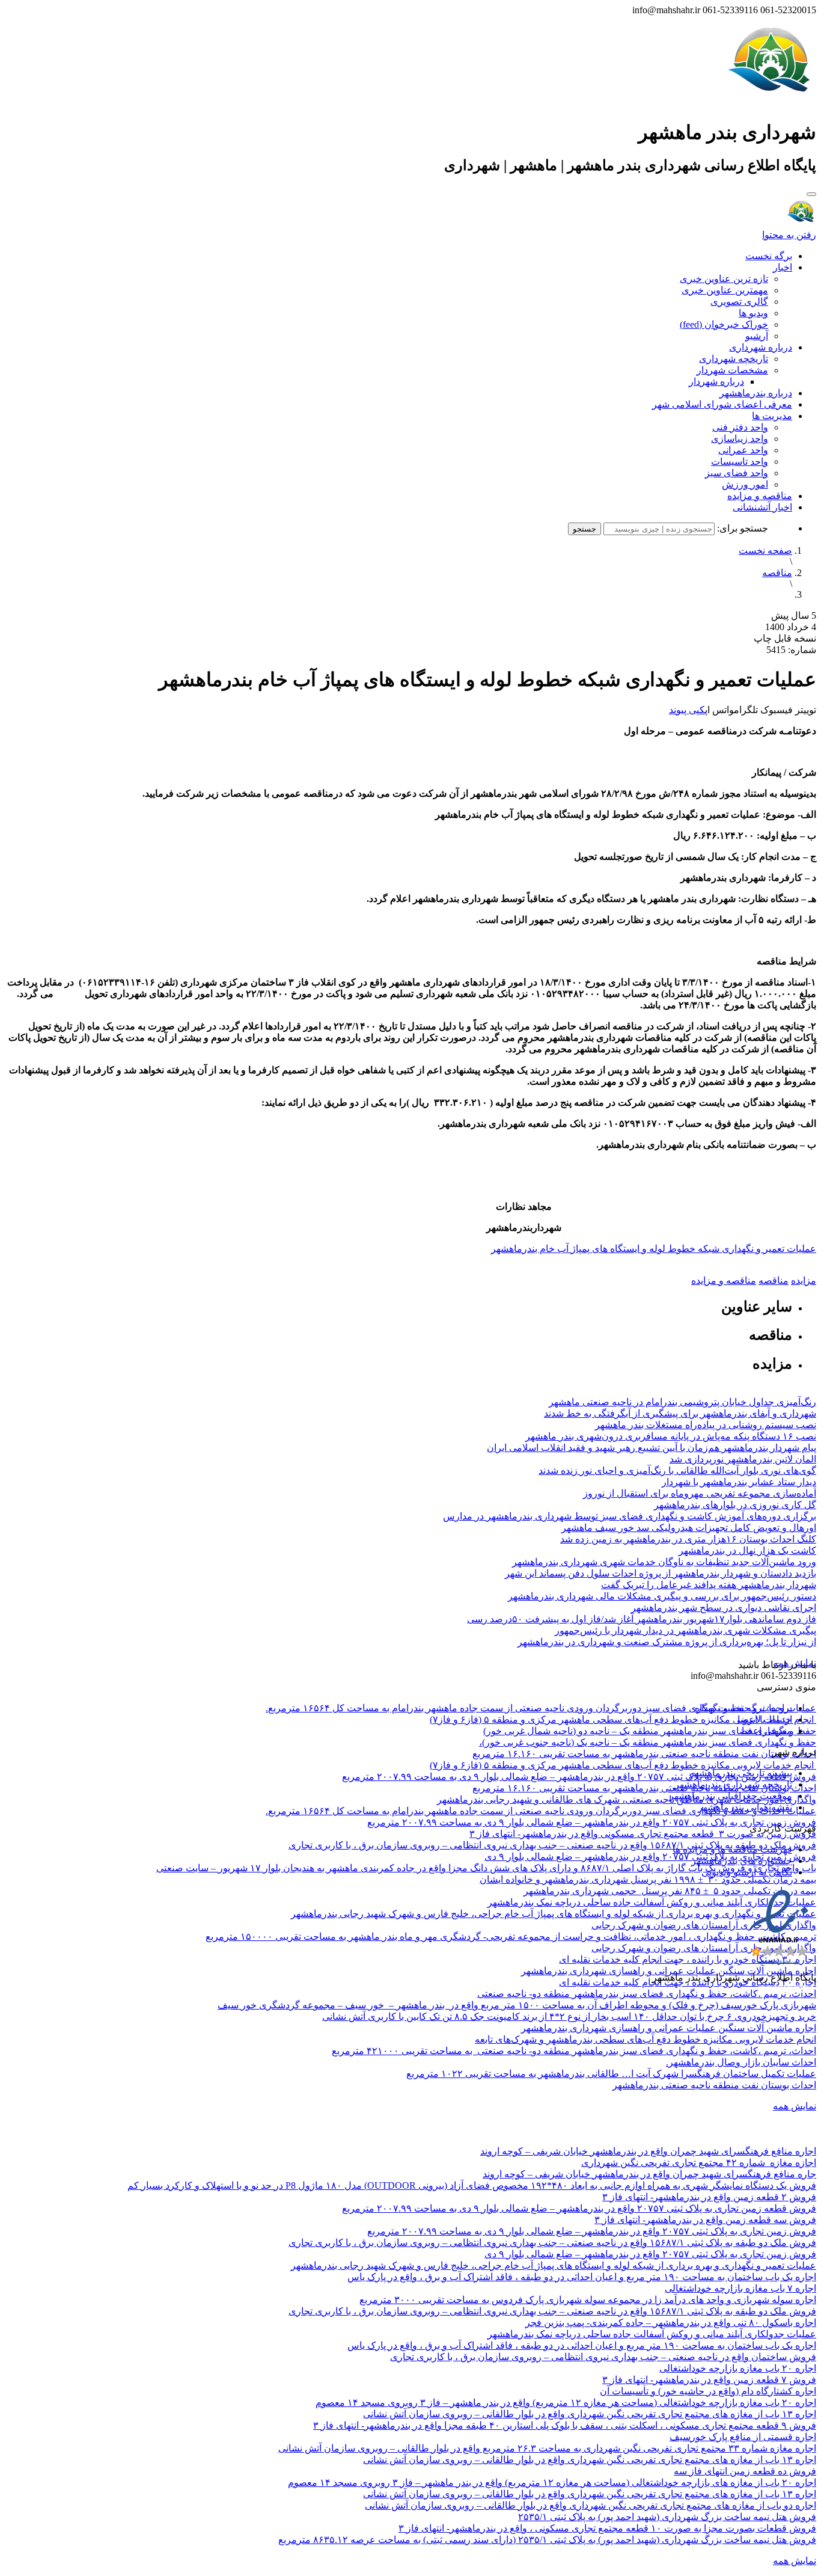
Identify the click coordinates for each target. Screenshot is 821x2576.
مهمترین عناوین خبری (725, 290)
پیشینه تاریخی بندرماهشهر (741, 1773)
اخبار (783, 267)
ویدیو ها (753, 313)
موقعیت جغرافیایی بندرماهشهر (731, 1796)
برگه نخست (769, 256)
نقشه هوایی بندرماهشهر (745, 1807)
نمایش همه (795, 2106)
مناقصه (777, 573)
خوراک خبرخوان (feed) (724, 324)
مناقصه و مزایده (760, 496)
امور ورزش (745, 484)
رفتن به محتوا (789, 235)
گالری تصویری (739, 302)
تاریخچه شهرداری (734, 359)
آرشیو (757, 336)
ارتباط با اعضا (765, 1719)
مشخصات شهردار (732, 370)
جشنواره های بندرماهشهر (742, 1861)
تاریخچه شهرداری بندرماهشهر (733, 1784)
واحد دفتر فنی (740, 427)
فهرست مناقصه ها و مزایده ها (732, 1849)
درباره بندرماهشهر (756, 393)
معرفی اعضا (767, 1731)
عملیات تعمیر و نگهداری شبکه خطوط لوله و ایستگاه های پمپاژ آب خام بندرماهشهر (654, 1249)
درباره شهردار (716, 382)
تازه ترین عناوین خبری (724, 279)
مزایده (804, 1280)
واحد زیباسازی (740, 439)
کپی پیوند (687, 710)
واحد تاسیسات (740, 462)
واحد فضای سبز (737, 473)
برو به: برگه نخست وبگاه (743, 1708)
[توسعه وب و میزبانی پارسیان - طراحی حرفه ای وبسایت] (786, 1994)
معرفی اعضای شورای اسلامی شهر (722, 404)
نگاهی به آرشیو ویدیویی (747, 1872)
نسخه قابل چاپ (785, 638)
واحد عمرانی (743, 450)
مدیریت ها (772, 416)
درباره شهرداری (761, 347)
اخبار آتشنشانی (762, 507)
